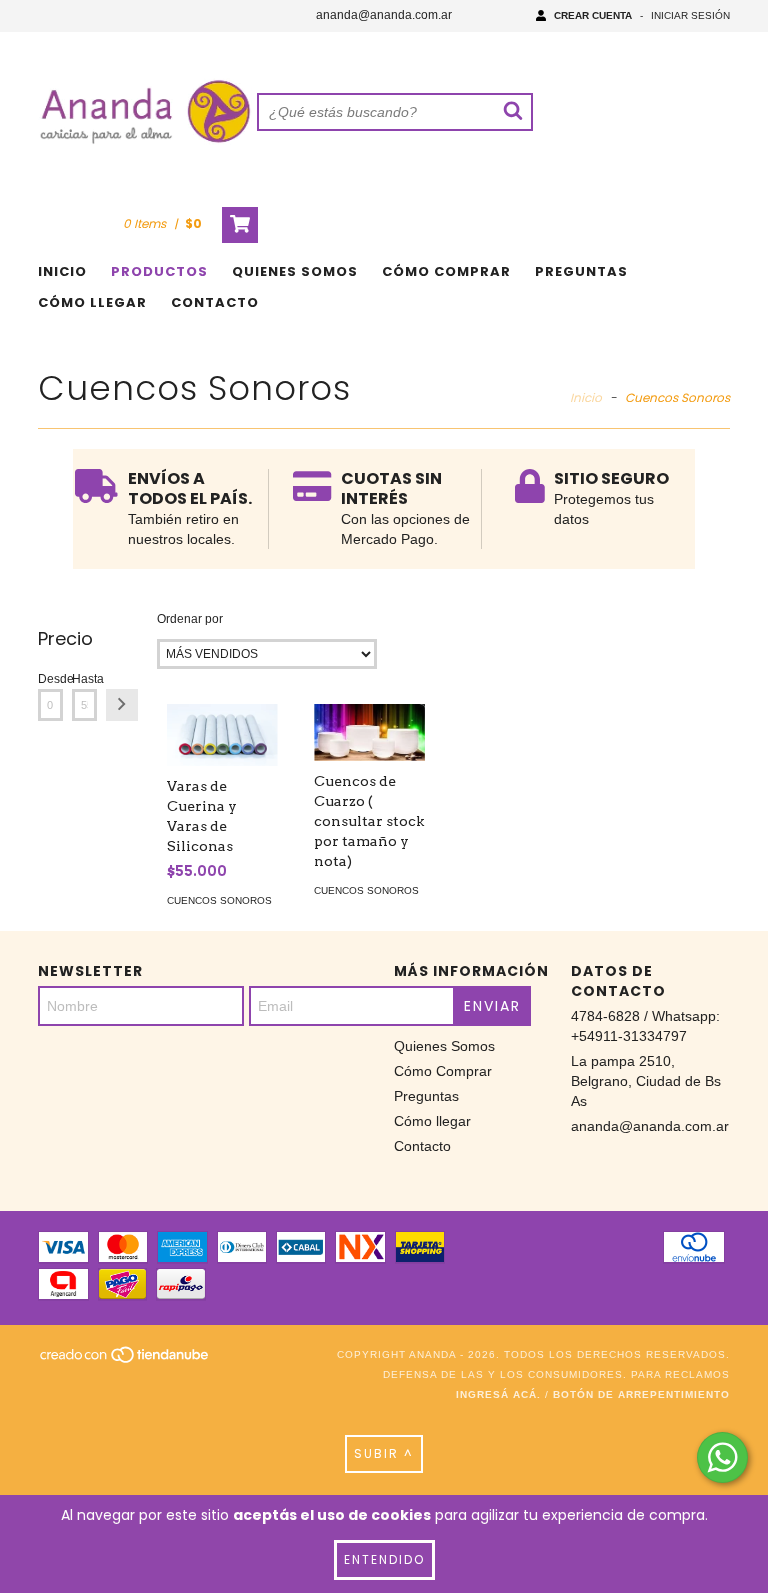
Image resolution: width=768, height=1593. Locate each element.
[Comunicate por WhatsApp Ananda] (722, 1457)
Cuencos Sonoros (219, 900)
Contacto (215, 302)
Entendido (384, 1559)
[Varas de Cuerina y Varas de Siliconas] (222, 735)
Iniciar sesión (690, 15)
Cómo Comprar (446, 271)
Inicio (62, 271)
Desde (50, 679)
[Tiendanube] (125, 1361)
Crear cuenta (593, 15)
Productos (159, 271)
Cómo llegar (92, 302)
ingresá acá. (498, 1394)
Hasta (84, 679)
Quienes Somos (295, 271)
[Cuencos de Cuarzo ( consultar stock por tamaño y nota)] (369, 732)
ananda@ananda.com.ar (384, 15)
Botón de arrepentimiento (641, 1394)
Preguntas (581, 271)
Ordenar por (190, 619)
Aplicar (122, 705)
